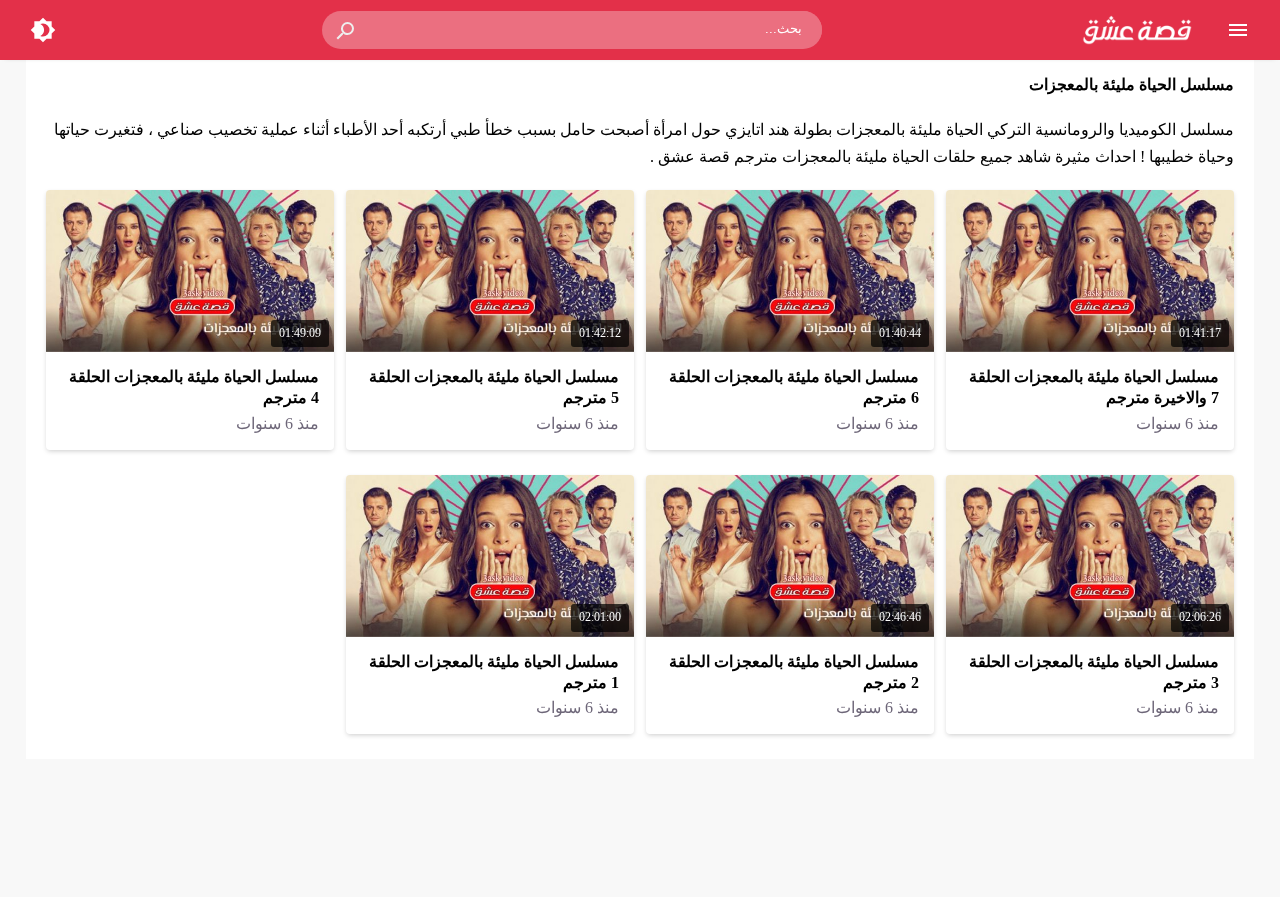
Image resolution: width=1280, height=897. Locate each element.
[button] (347, 30)
